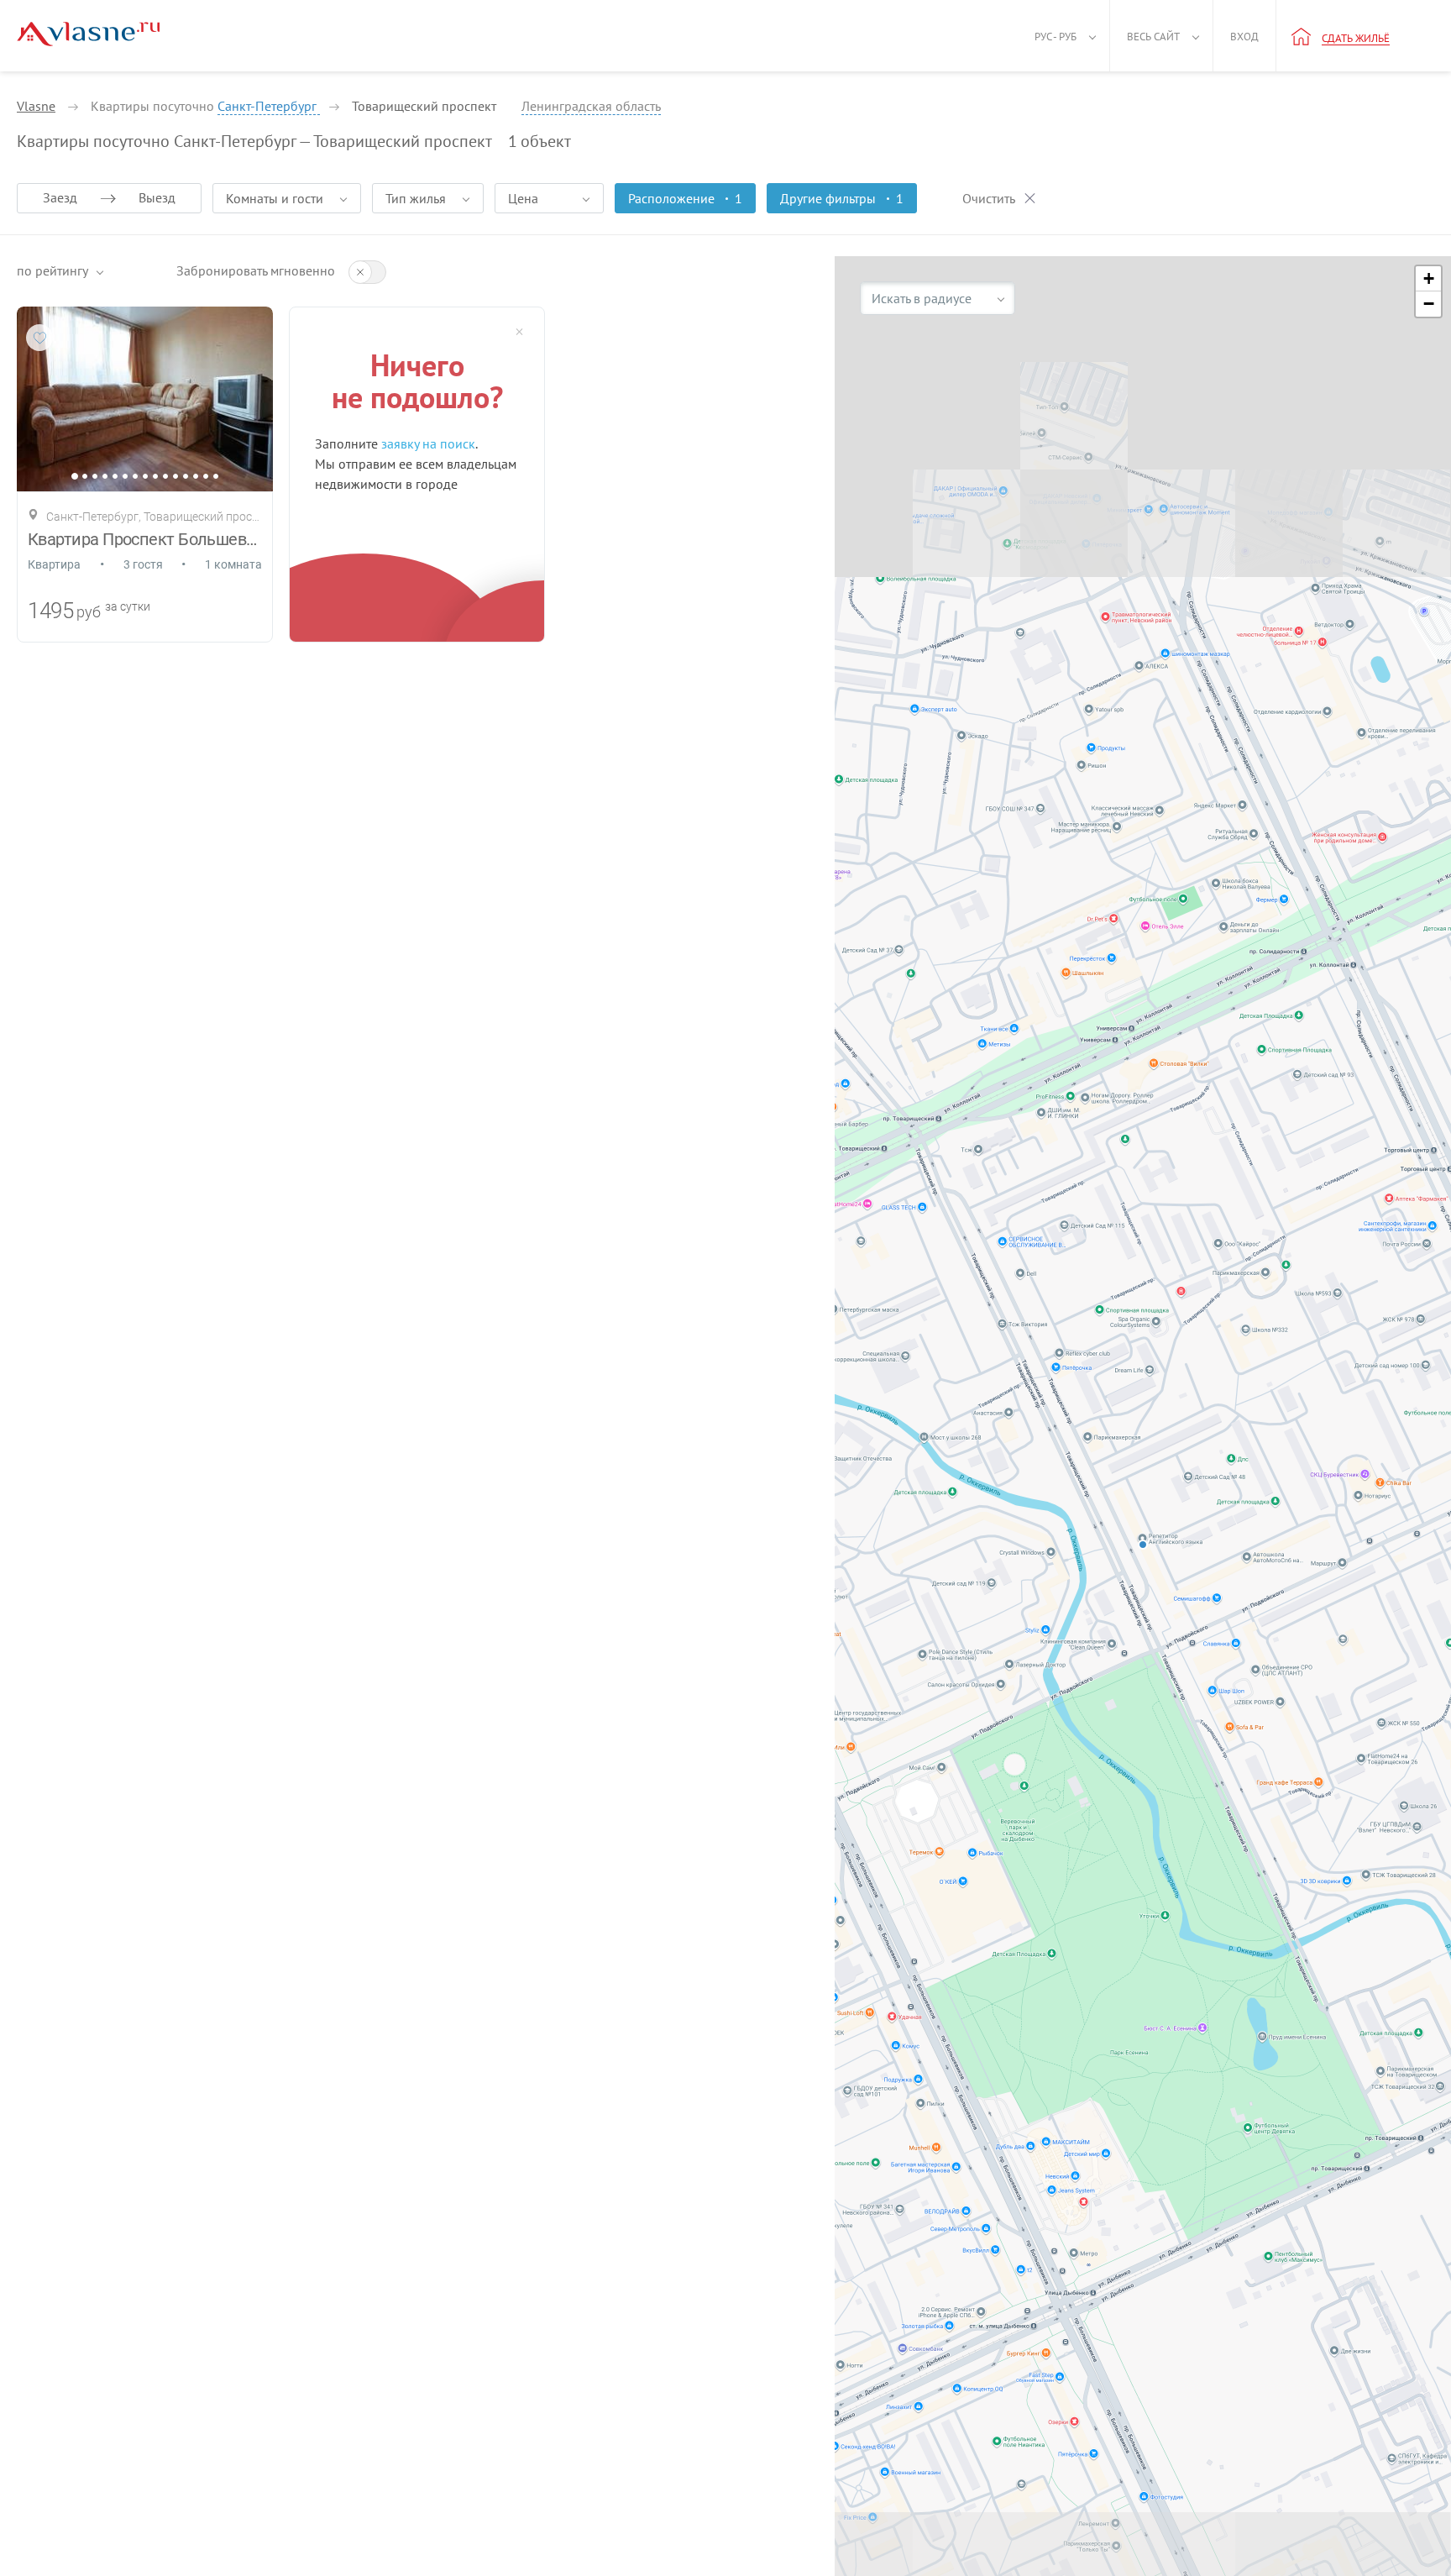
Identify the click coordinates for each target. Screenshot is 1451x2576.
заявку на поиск (428, 443)
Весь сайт (1153, 37)
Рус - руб (1056, 37)
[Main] (88, 34)
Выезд (157, 197)
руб (89, 612)
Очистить (989, 198)
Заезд (60, 197)
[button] (1428, 279)
